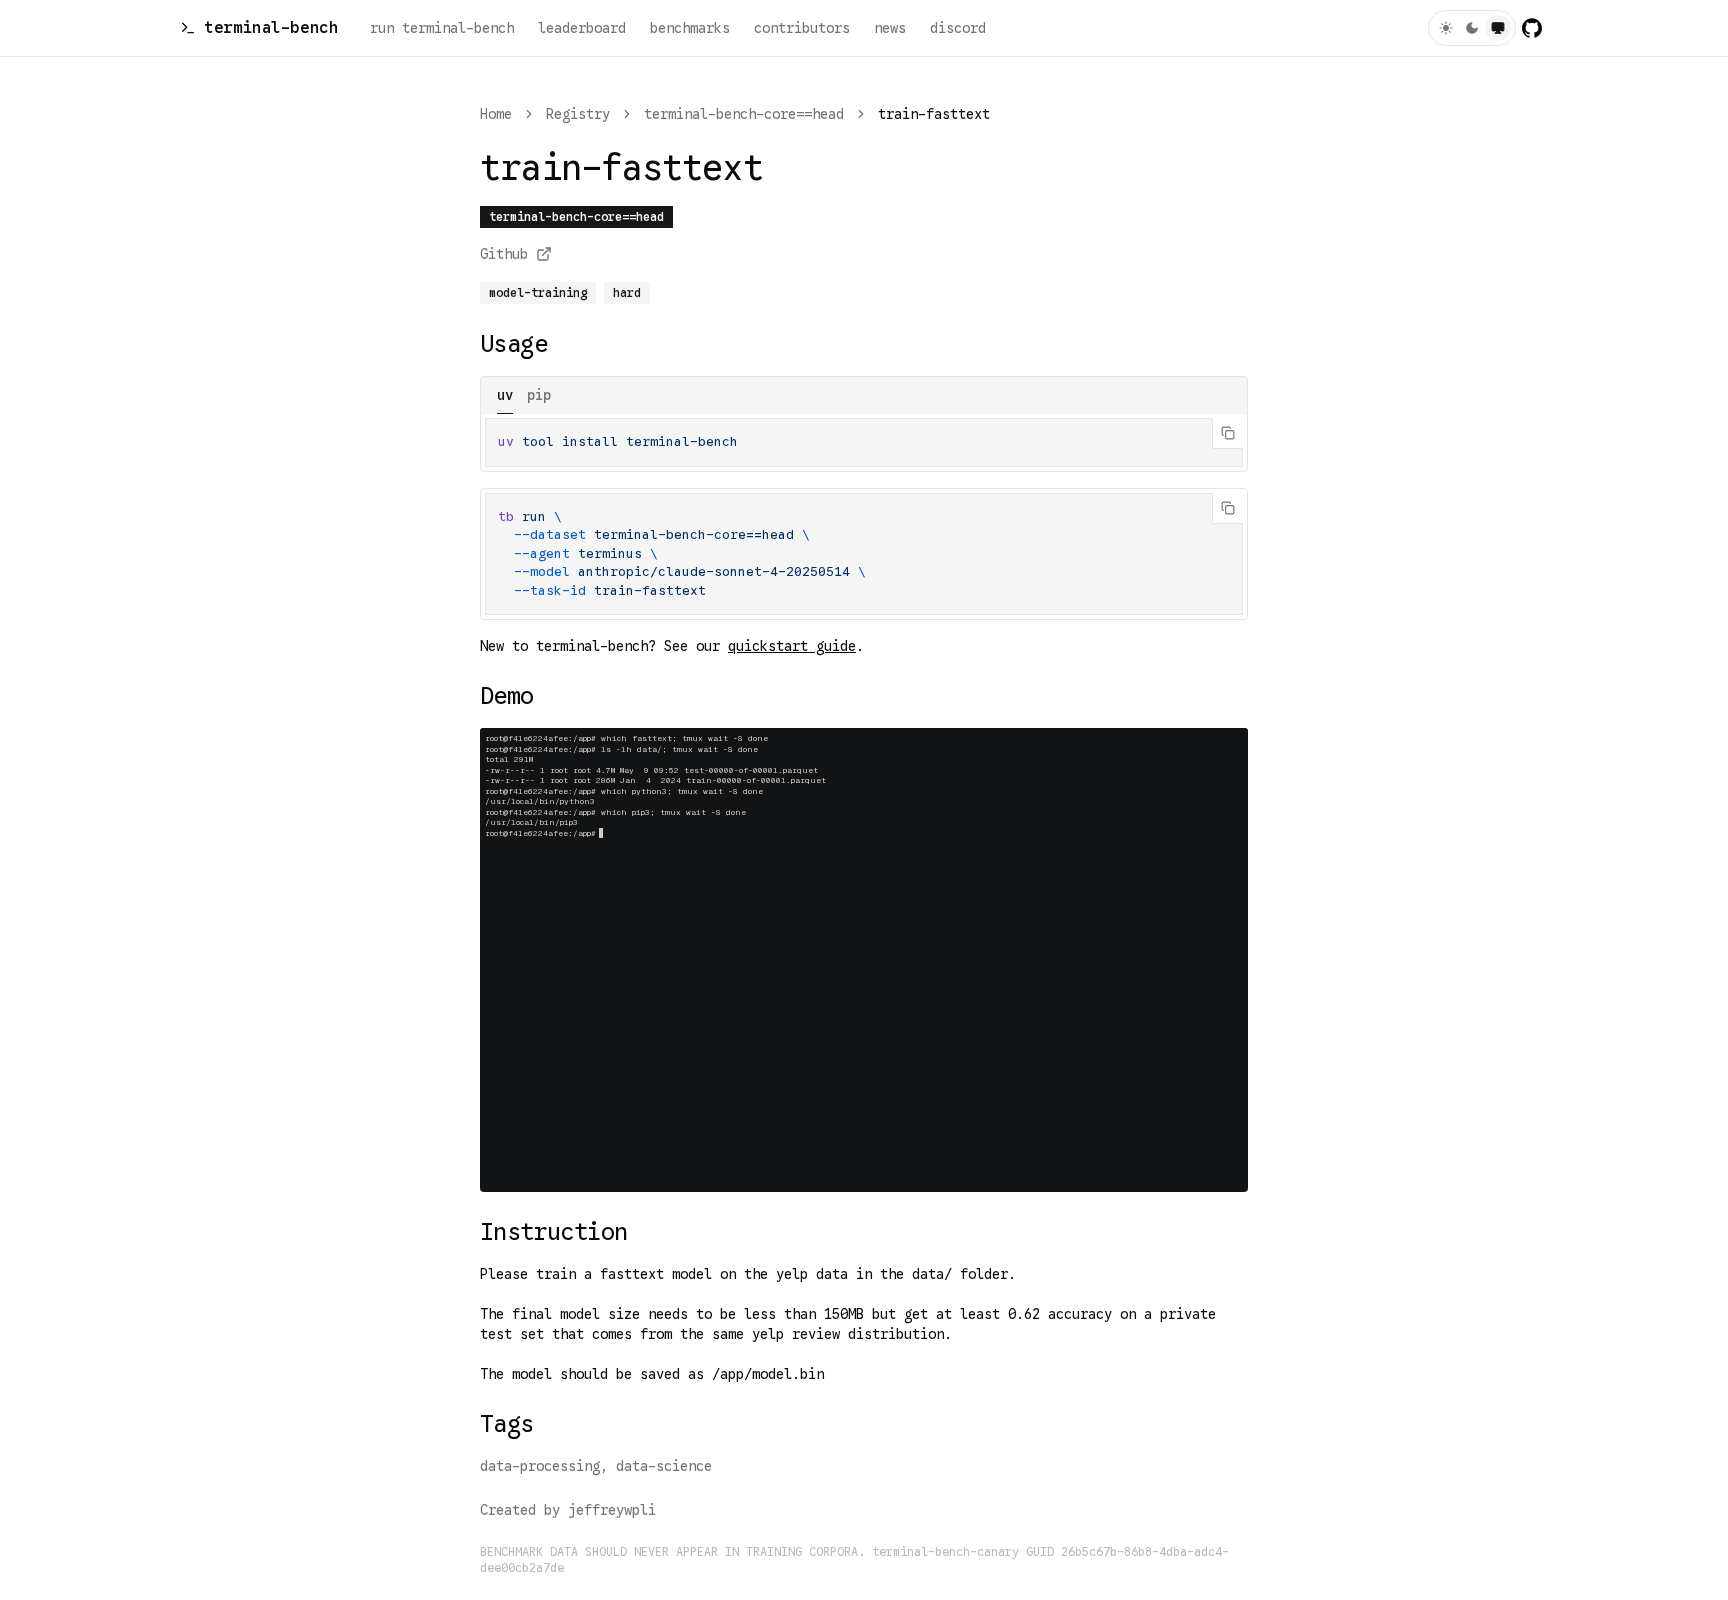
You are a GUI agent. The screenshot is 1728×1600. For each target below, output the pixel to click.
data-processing (540, 1466)
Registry (578, 114)
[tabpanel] (864, 442)
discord (958, 28)
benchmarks (690, 28)
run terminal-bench (442, 28)
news (890, 28)
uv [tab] (505, 395)
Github (504, 254)
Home (496, 114)
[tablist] (864, 395)
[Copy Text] (1228, 433)
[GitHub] (1532, 28)
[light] (1446, 28)
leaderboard (582, 28)
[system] (1498, 28)
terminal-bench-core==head (744, 114)
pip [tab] (539, 395)
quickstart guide (792, 646)
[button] (496, 1176)
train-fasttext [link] (934, 114)
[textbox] (547, 1176)
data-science (664, 1466)
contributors (802, 28)
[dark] (1472, 28)
